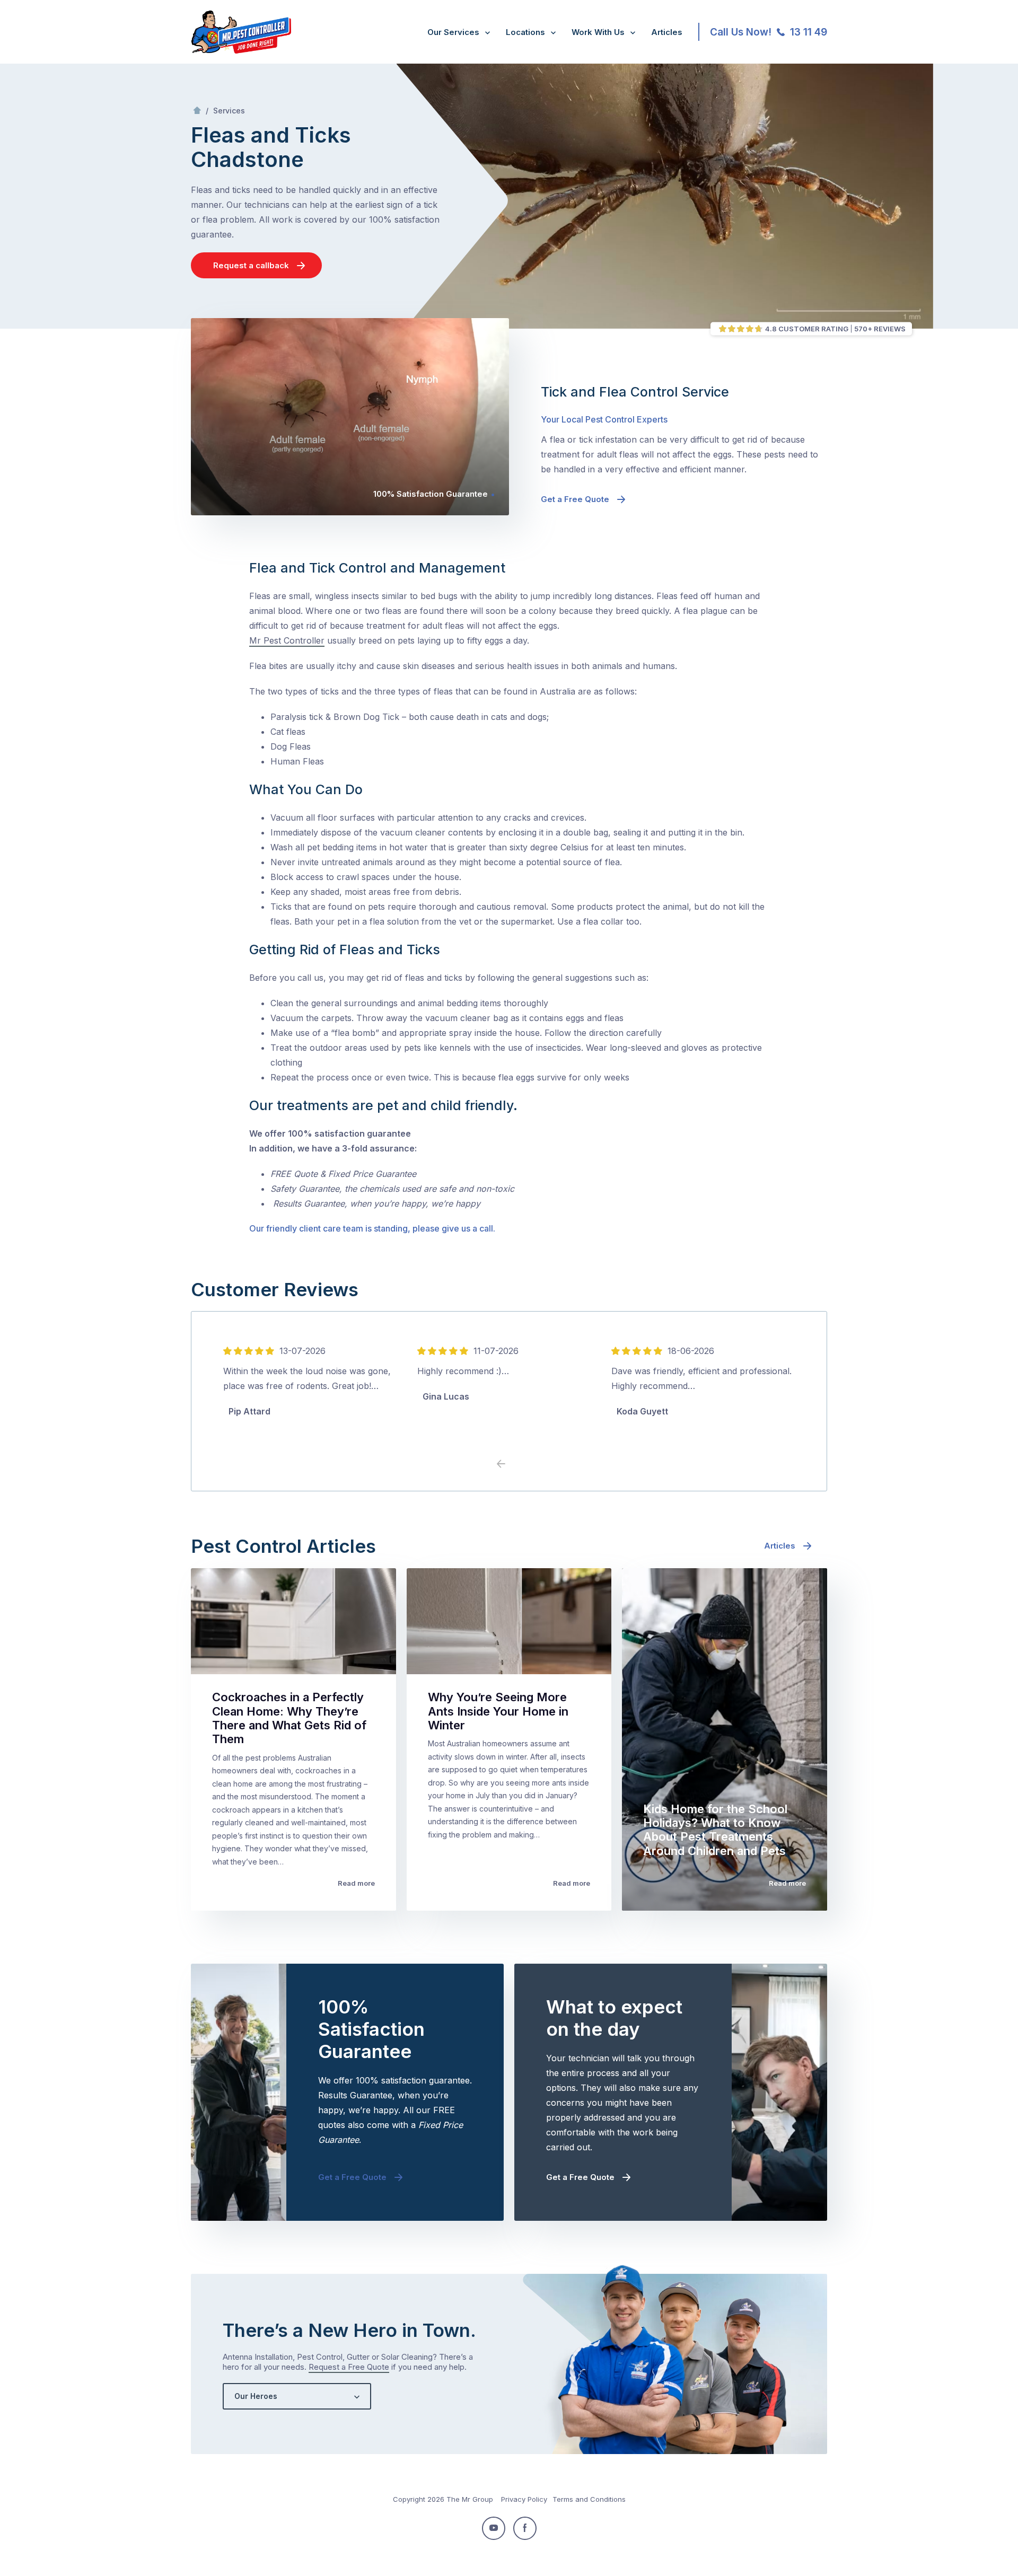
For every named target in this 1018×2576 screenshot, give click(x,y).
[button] (517, 1464)
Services (229, 111)
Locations (525, 32)
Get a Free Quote (575, 499)
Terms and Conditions (589, 2499)
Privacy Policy (524, 2499)
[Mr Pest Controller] (241, 51)
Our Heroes (256, 2396)
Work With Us (598, 32)
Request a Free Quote (349, 2367)
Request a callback (251, 265)
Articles (667, 32)
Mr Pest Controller (287, 640)
